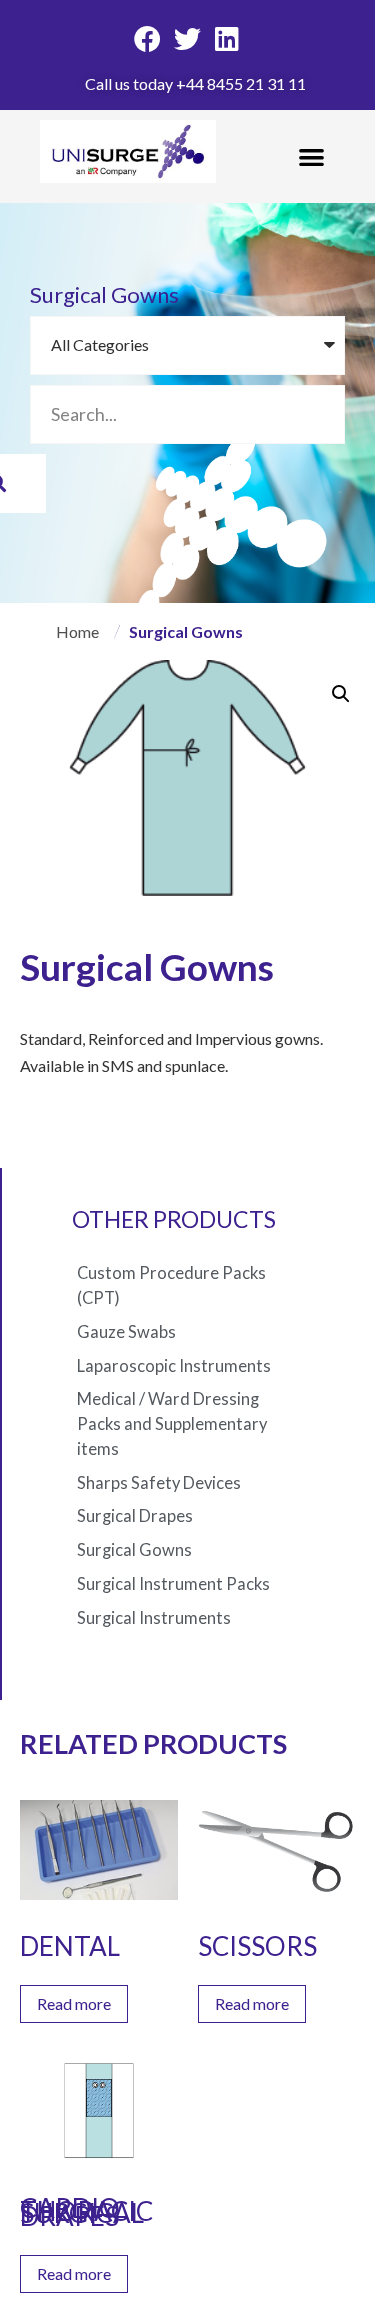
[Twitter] (188, 39)
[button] (312, 156)
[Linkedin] (227, 39)
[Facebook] (148, 39)
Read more (74, 2003)
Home (77, 631)
